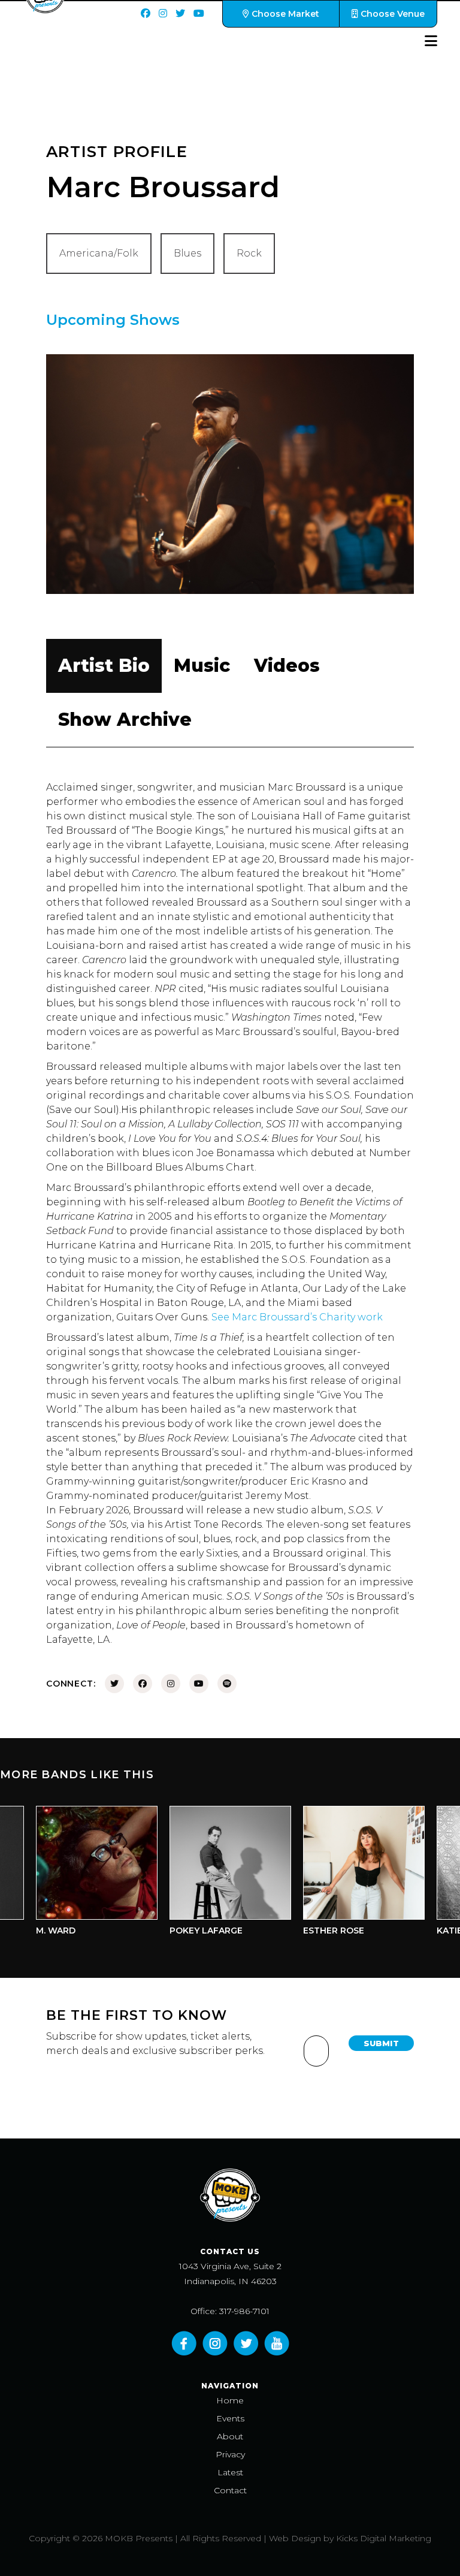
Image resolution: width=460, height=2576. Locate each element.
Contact (230, 2490)
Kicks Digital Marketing (384, 2538)
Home (230, 2400)
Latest (230, 2472)
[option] (79, 1874)
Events (230, 2418)
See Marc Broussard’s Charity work (297, 1317)
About (230, 2436)
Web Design (295, 2538)
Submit (381, 2043)
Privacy (230, 2454)
